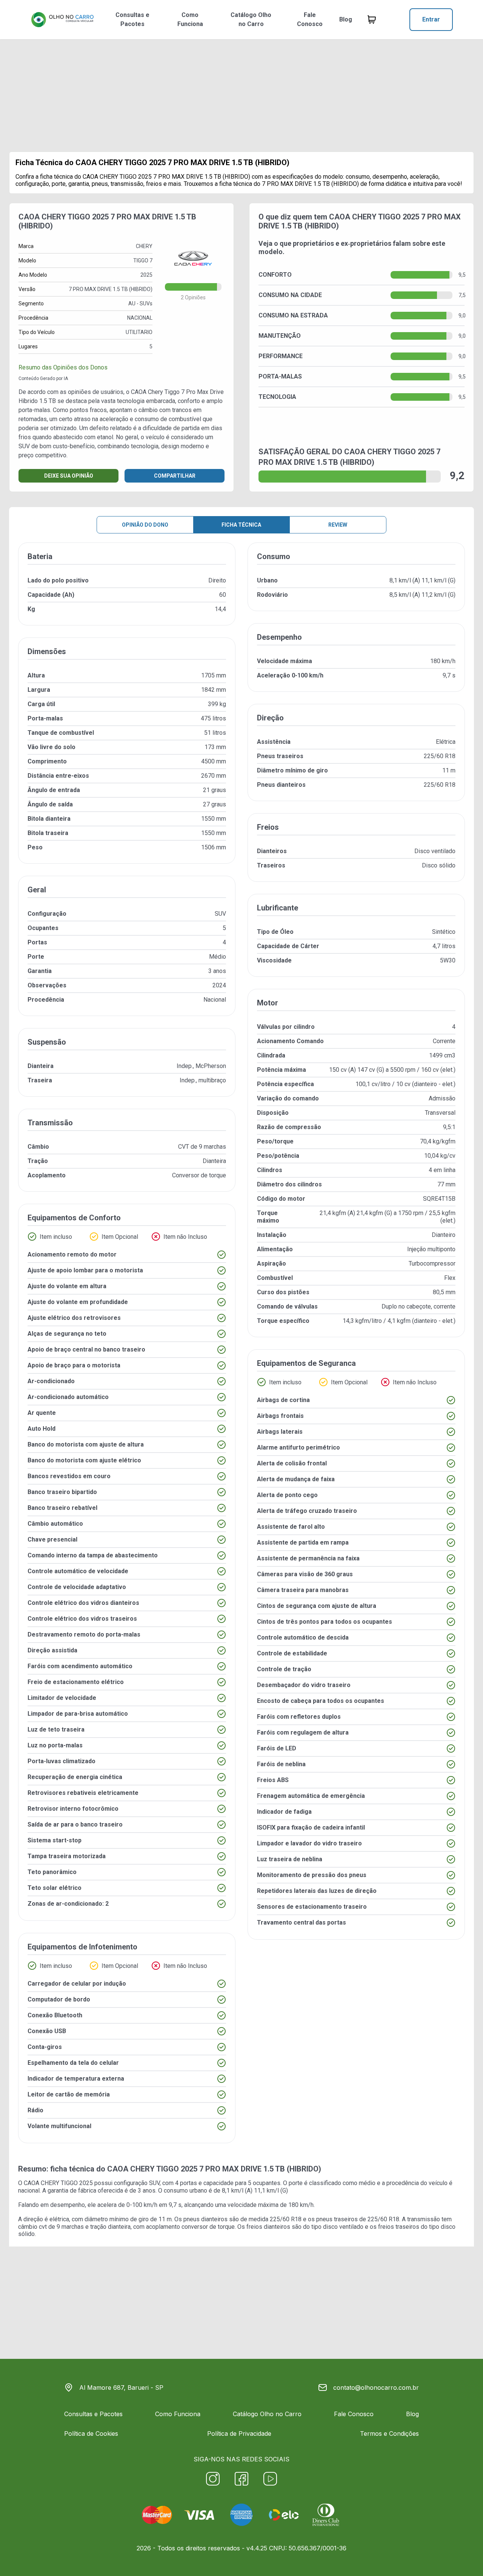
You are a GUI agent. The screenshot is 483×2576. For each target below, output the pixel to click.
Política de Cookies (91, 2433)
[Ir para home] (62, 20)
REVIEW (338, 525)
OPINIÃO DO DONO (145, 525)
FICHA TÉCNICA (241, 525)
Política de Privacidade (239, 2433)
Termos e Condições (389, 2433)
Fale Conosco (310, 19)
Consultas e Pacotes (132, 19)
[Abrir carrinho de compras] (372, 20)
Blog (346, 19)
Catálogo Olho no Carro (251, 19)
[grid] (241, 1349)
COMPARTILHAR (175, 476)
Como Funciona (190, 19)
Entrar (431, 19)
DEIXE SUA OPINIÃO (69, 476)
